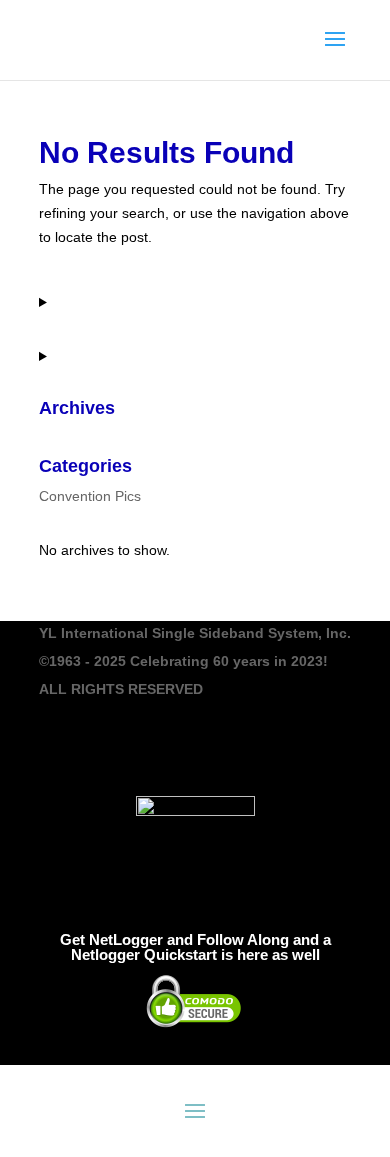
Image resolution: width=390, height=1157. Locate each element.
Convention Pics (90, 496)
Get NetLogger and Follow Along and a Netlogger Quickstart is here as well (195, 947)
